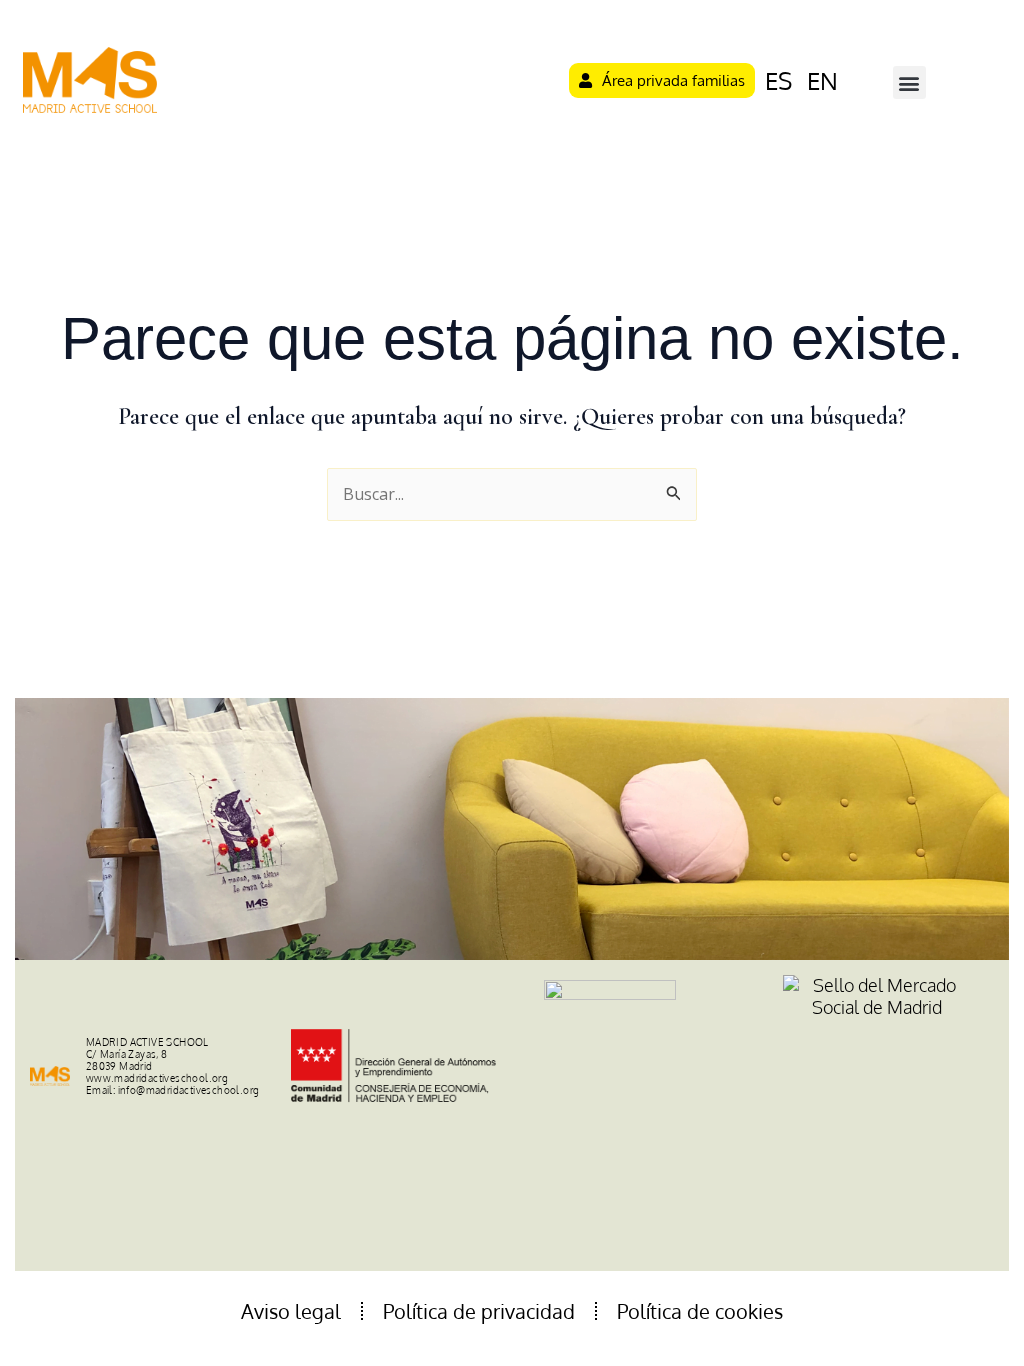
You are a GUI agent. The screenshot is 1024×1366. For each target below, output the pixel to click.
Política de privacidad (479, 1311)
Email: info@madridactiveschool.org (173, 1090)
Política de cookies (700, 1311)
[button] (909, 82)
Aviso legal (291, 1311)
